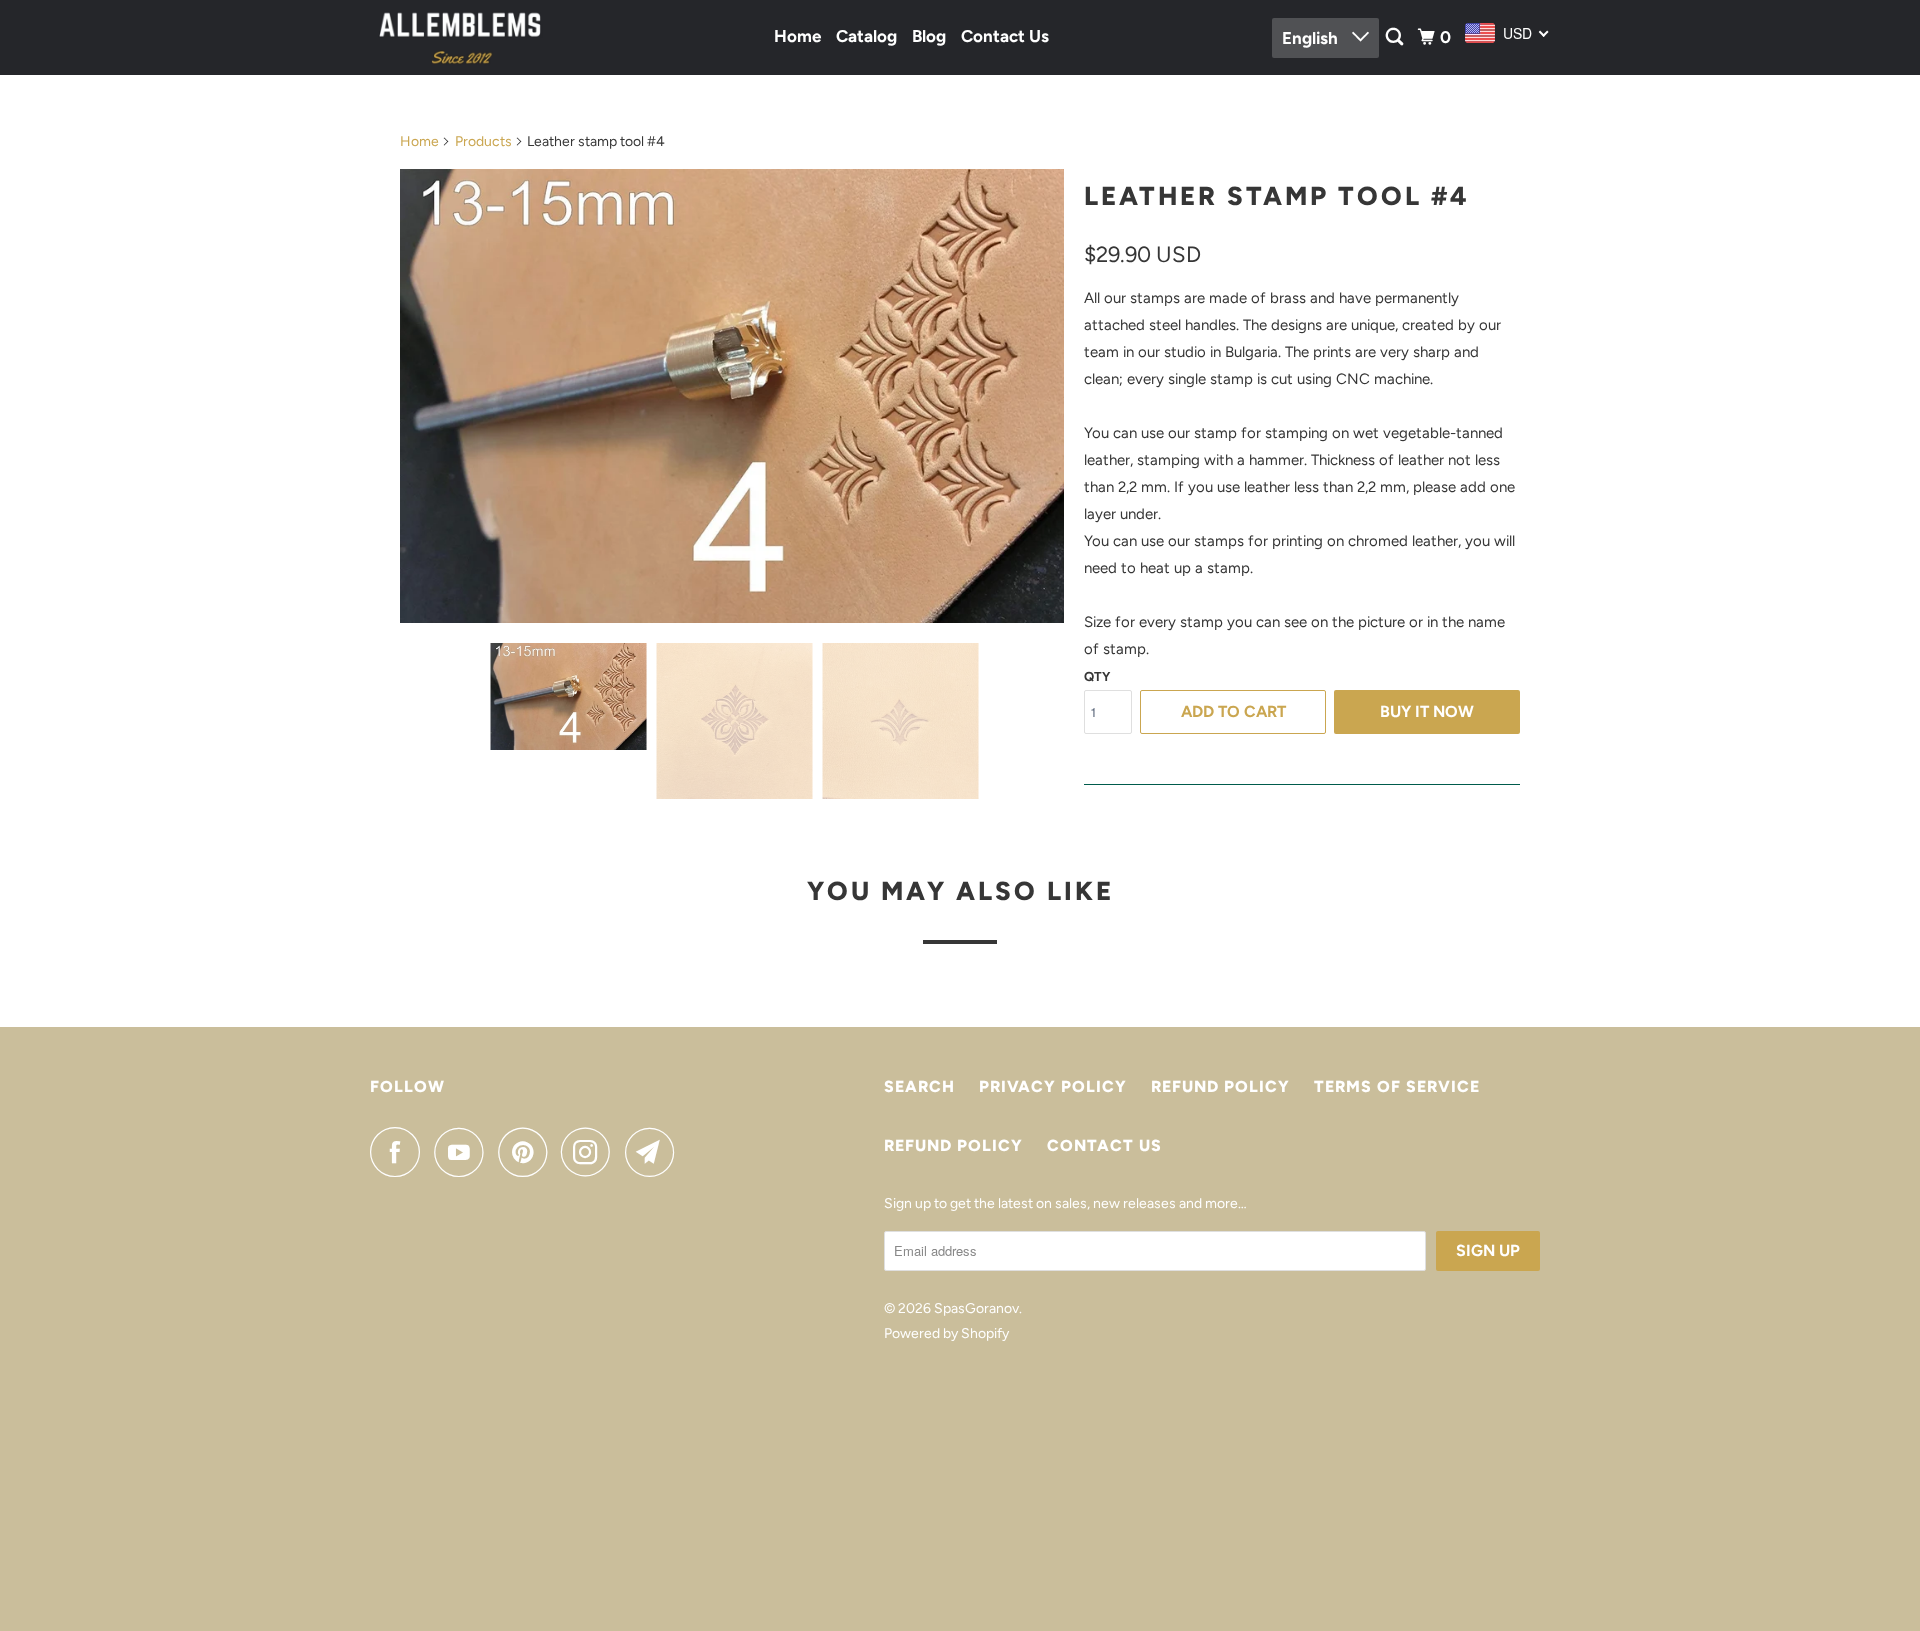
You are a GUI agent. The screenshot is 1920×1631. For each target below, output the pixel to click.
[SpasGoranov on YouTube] (464, 1152)
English (1312, 38)
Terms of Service (1397, 1086)
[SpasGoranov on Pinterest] (527, 1152)
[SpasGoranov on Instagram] (591, 1152)
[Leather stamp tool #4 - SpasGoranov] (732, 396)
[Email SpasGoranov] (655, 1152)
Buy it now (1427, 711)
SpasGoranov (976, 1308)
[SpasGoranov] (460, 37)
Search (919, 1086)
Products (483, 141)
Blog (929, 36)
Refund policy (1220, 1086)
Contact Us (1005, 36)
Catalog (866, 36)
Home (797, 36)
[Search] (1396, 37)
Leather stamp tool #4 (1277, 196)
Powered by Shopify (946, 1333)
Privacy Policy (1053, 1086)
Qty (1097, 676)
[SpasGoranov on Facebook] (400, 1152)
